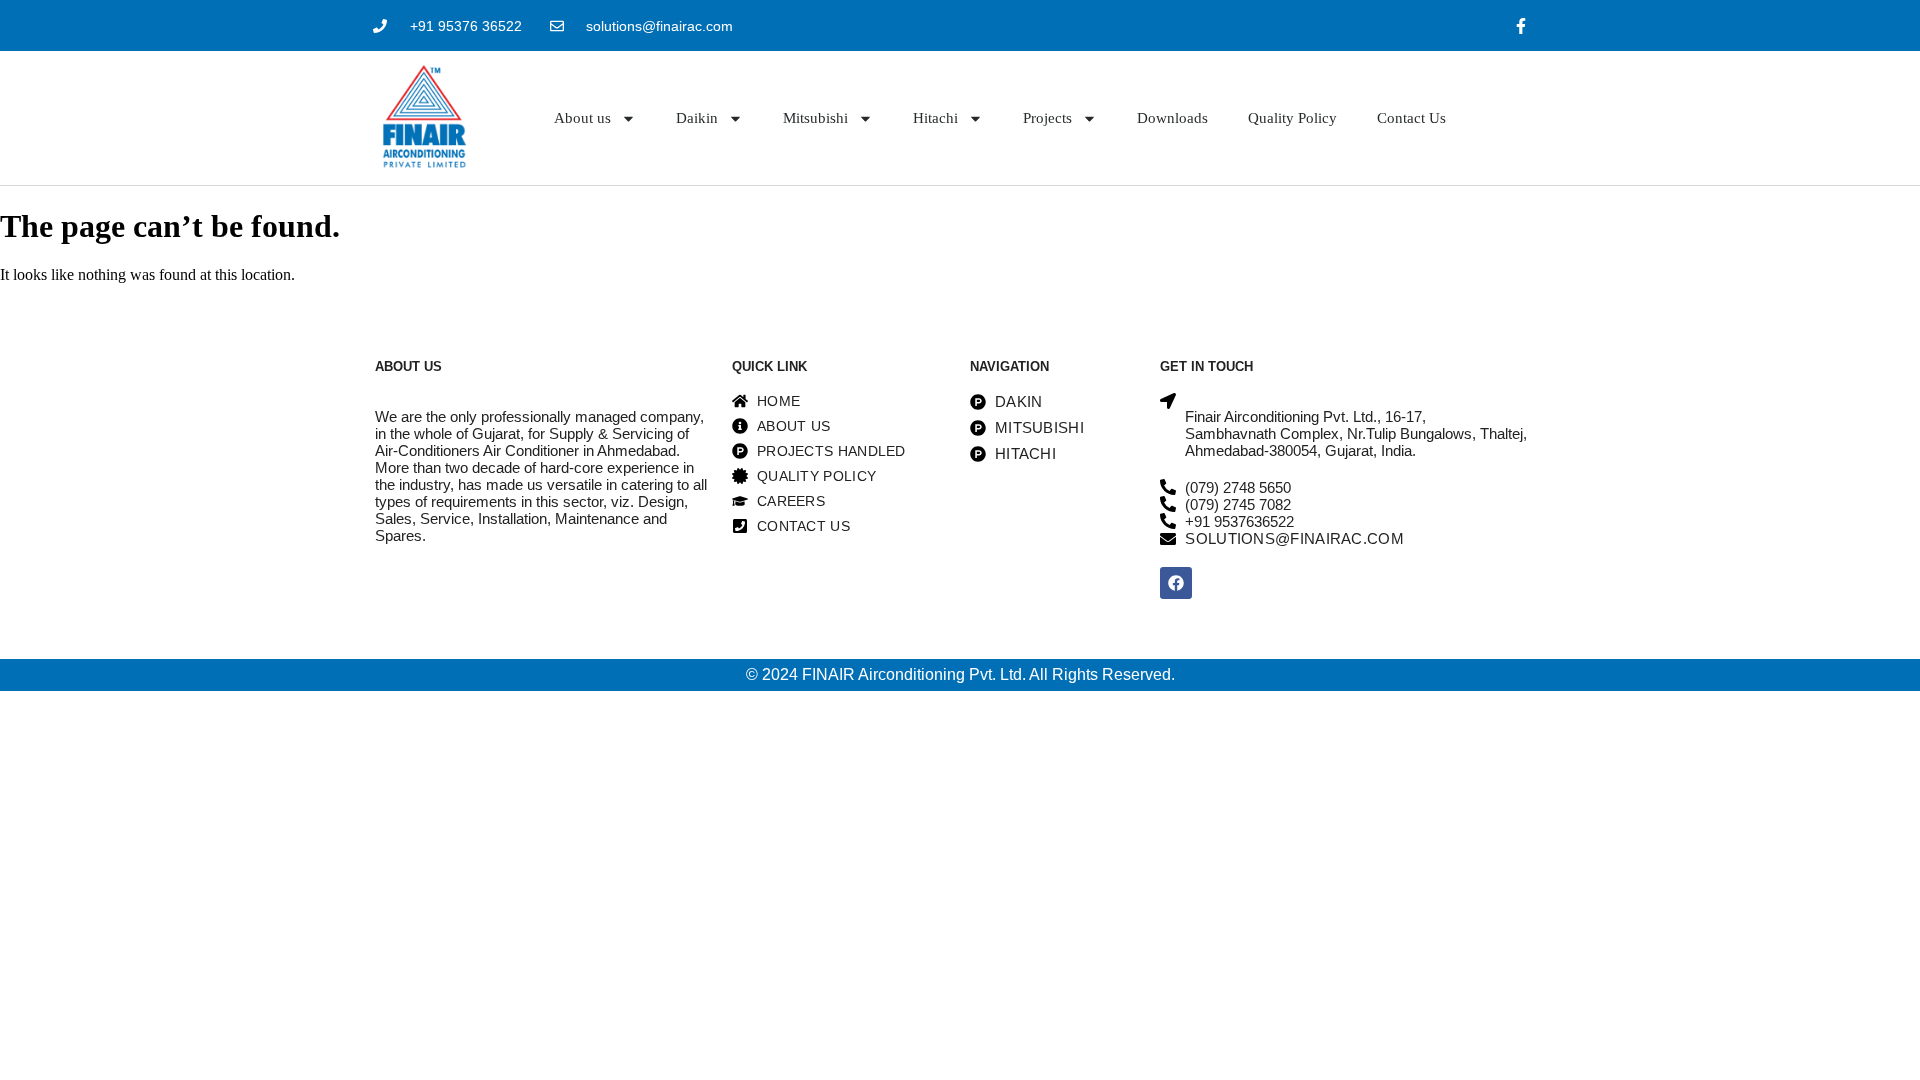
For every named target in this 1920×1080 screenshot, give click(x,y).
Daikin (697, 118)
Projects (1047, 118)
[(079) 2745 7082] (1168, 504)
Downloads (1172, 118)
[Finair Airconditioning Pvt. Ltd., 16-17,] (1168, 401)
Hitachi (935, 118)
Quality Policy (1292, 118)
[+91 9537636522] (1168, 521)
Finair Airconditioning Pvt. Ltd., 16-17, (1305, 416)
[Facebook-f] (1521, 25)
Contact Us (1411, 118)
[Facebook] (1176, 583)
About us (582, 118)
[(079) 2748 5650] (1168, 487)
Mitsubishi (815, 118)
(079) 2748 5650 (1238, 487)
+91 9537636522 (1239, 521)
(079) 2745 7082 (1238, 504)
